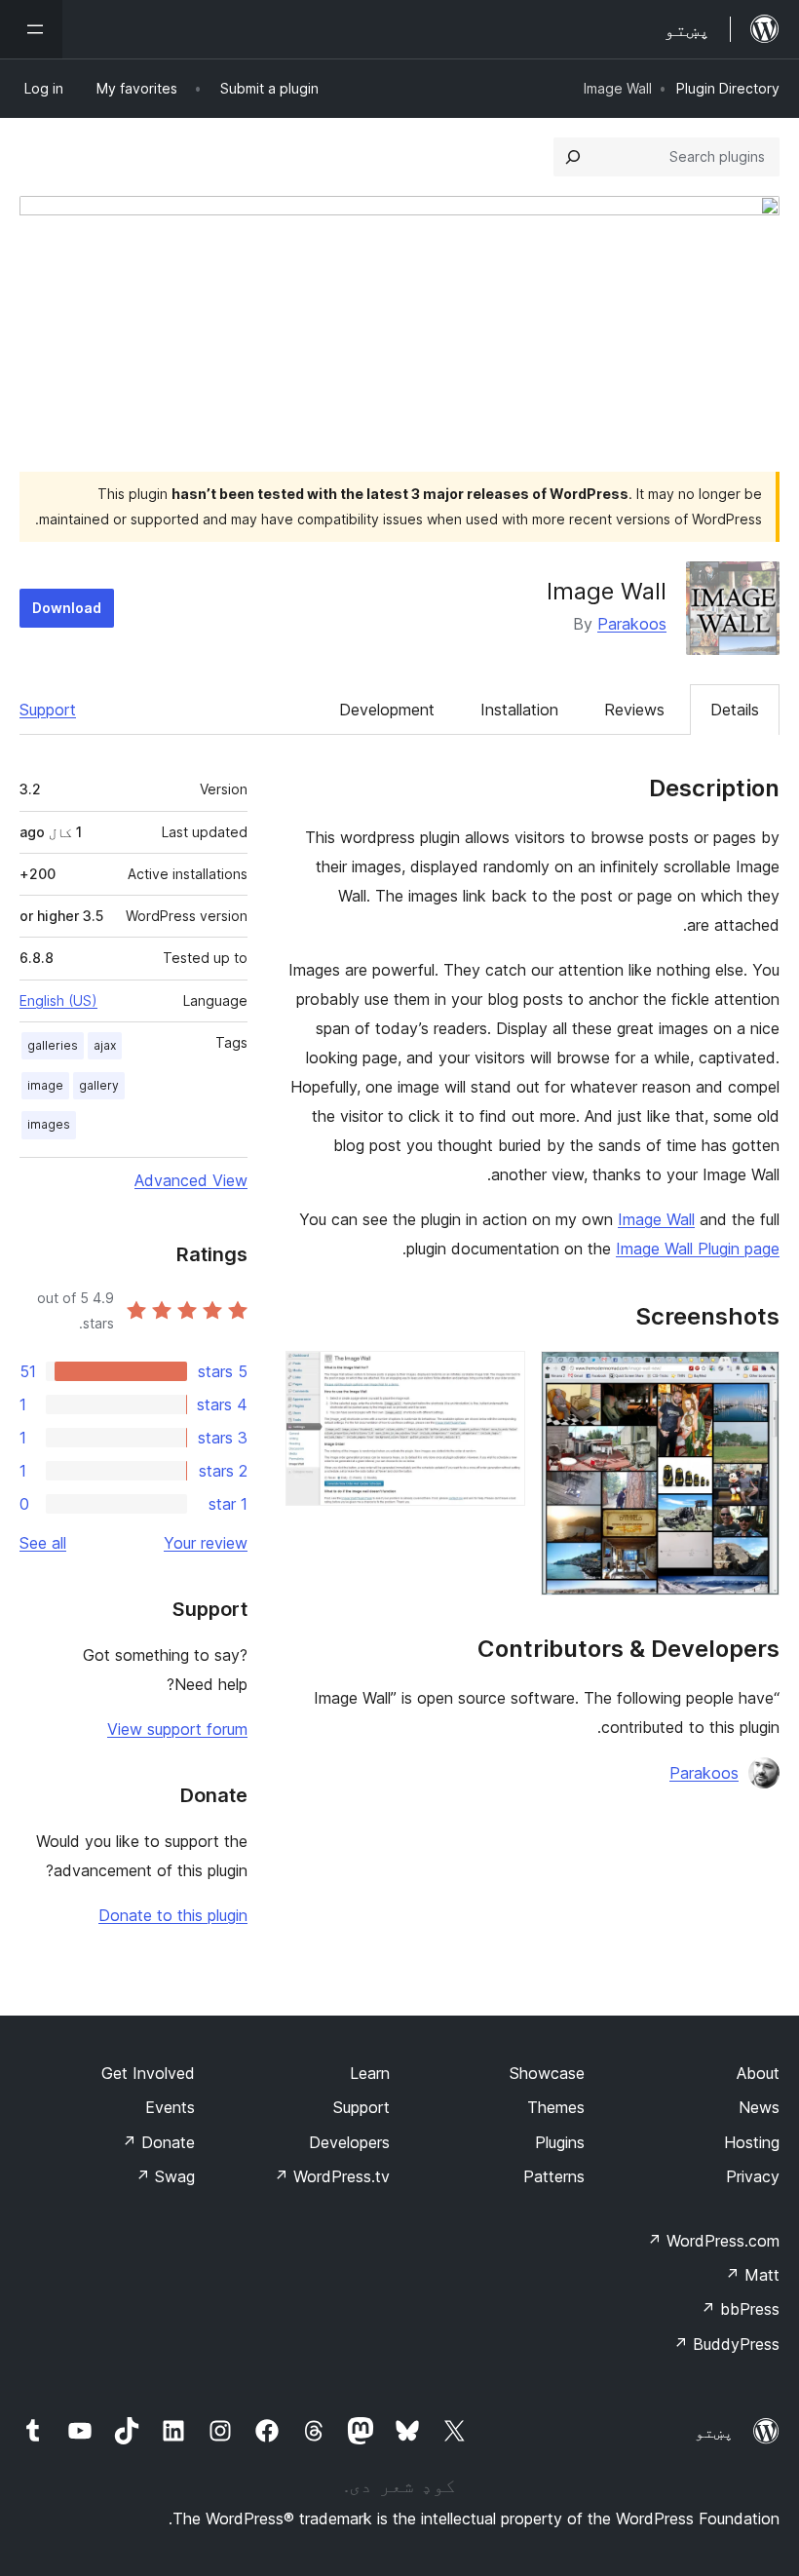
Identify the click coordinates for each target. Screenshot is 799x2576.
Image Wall (656, 1219)
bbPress (740, 2309)
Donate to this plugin (173, 1915)
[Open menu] (31, 29)
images (49, 1124)
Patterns (554, 2176)
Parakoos (632, 624)
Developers (349, 2142)
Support (48, 710)
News (759, 2107)
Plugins (560, 2142)
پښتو (714, 2432)
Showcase (547, 2073)
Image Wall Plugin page (698, 1249)
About (758, 2073)
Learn (370, 2073)
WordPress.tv (332, 2176)
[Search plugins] (573, 157)
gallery (99, 1085)
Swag (165, 2176)
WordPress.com (713, 2241)
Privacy (753, 2176)
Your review (206, 1543)
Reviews (634, 710)
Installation (519, 710)
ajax (105, 1045)
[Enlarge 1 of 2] (753, 1377)
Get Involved (148, 2073)
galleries (53, 1045)
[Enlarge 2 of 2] (499, 1377)
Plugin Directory (728, 88)
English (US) (58, 1000)
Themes (556, 2107)
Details (735, 710)
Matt (752, 2275)
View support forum (177, 1729)
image (45, 1085)
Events (170, 2107)
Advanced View (191, 1180)
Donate (158, 2142)
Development (387, 710)
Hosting (752, 2142)
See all (43, 1543)
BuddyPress (726, 2344)
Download (67, 608)
